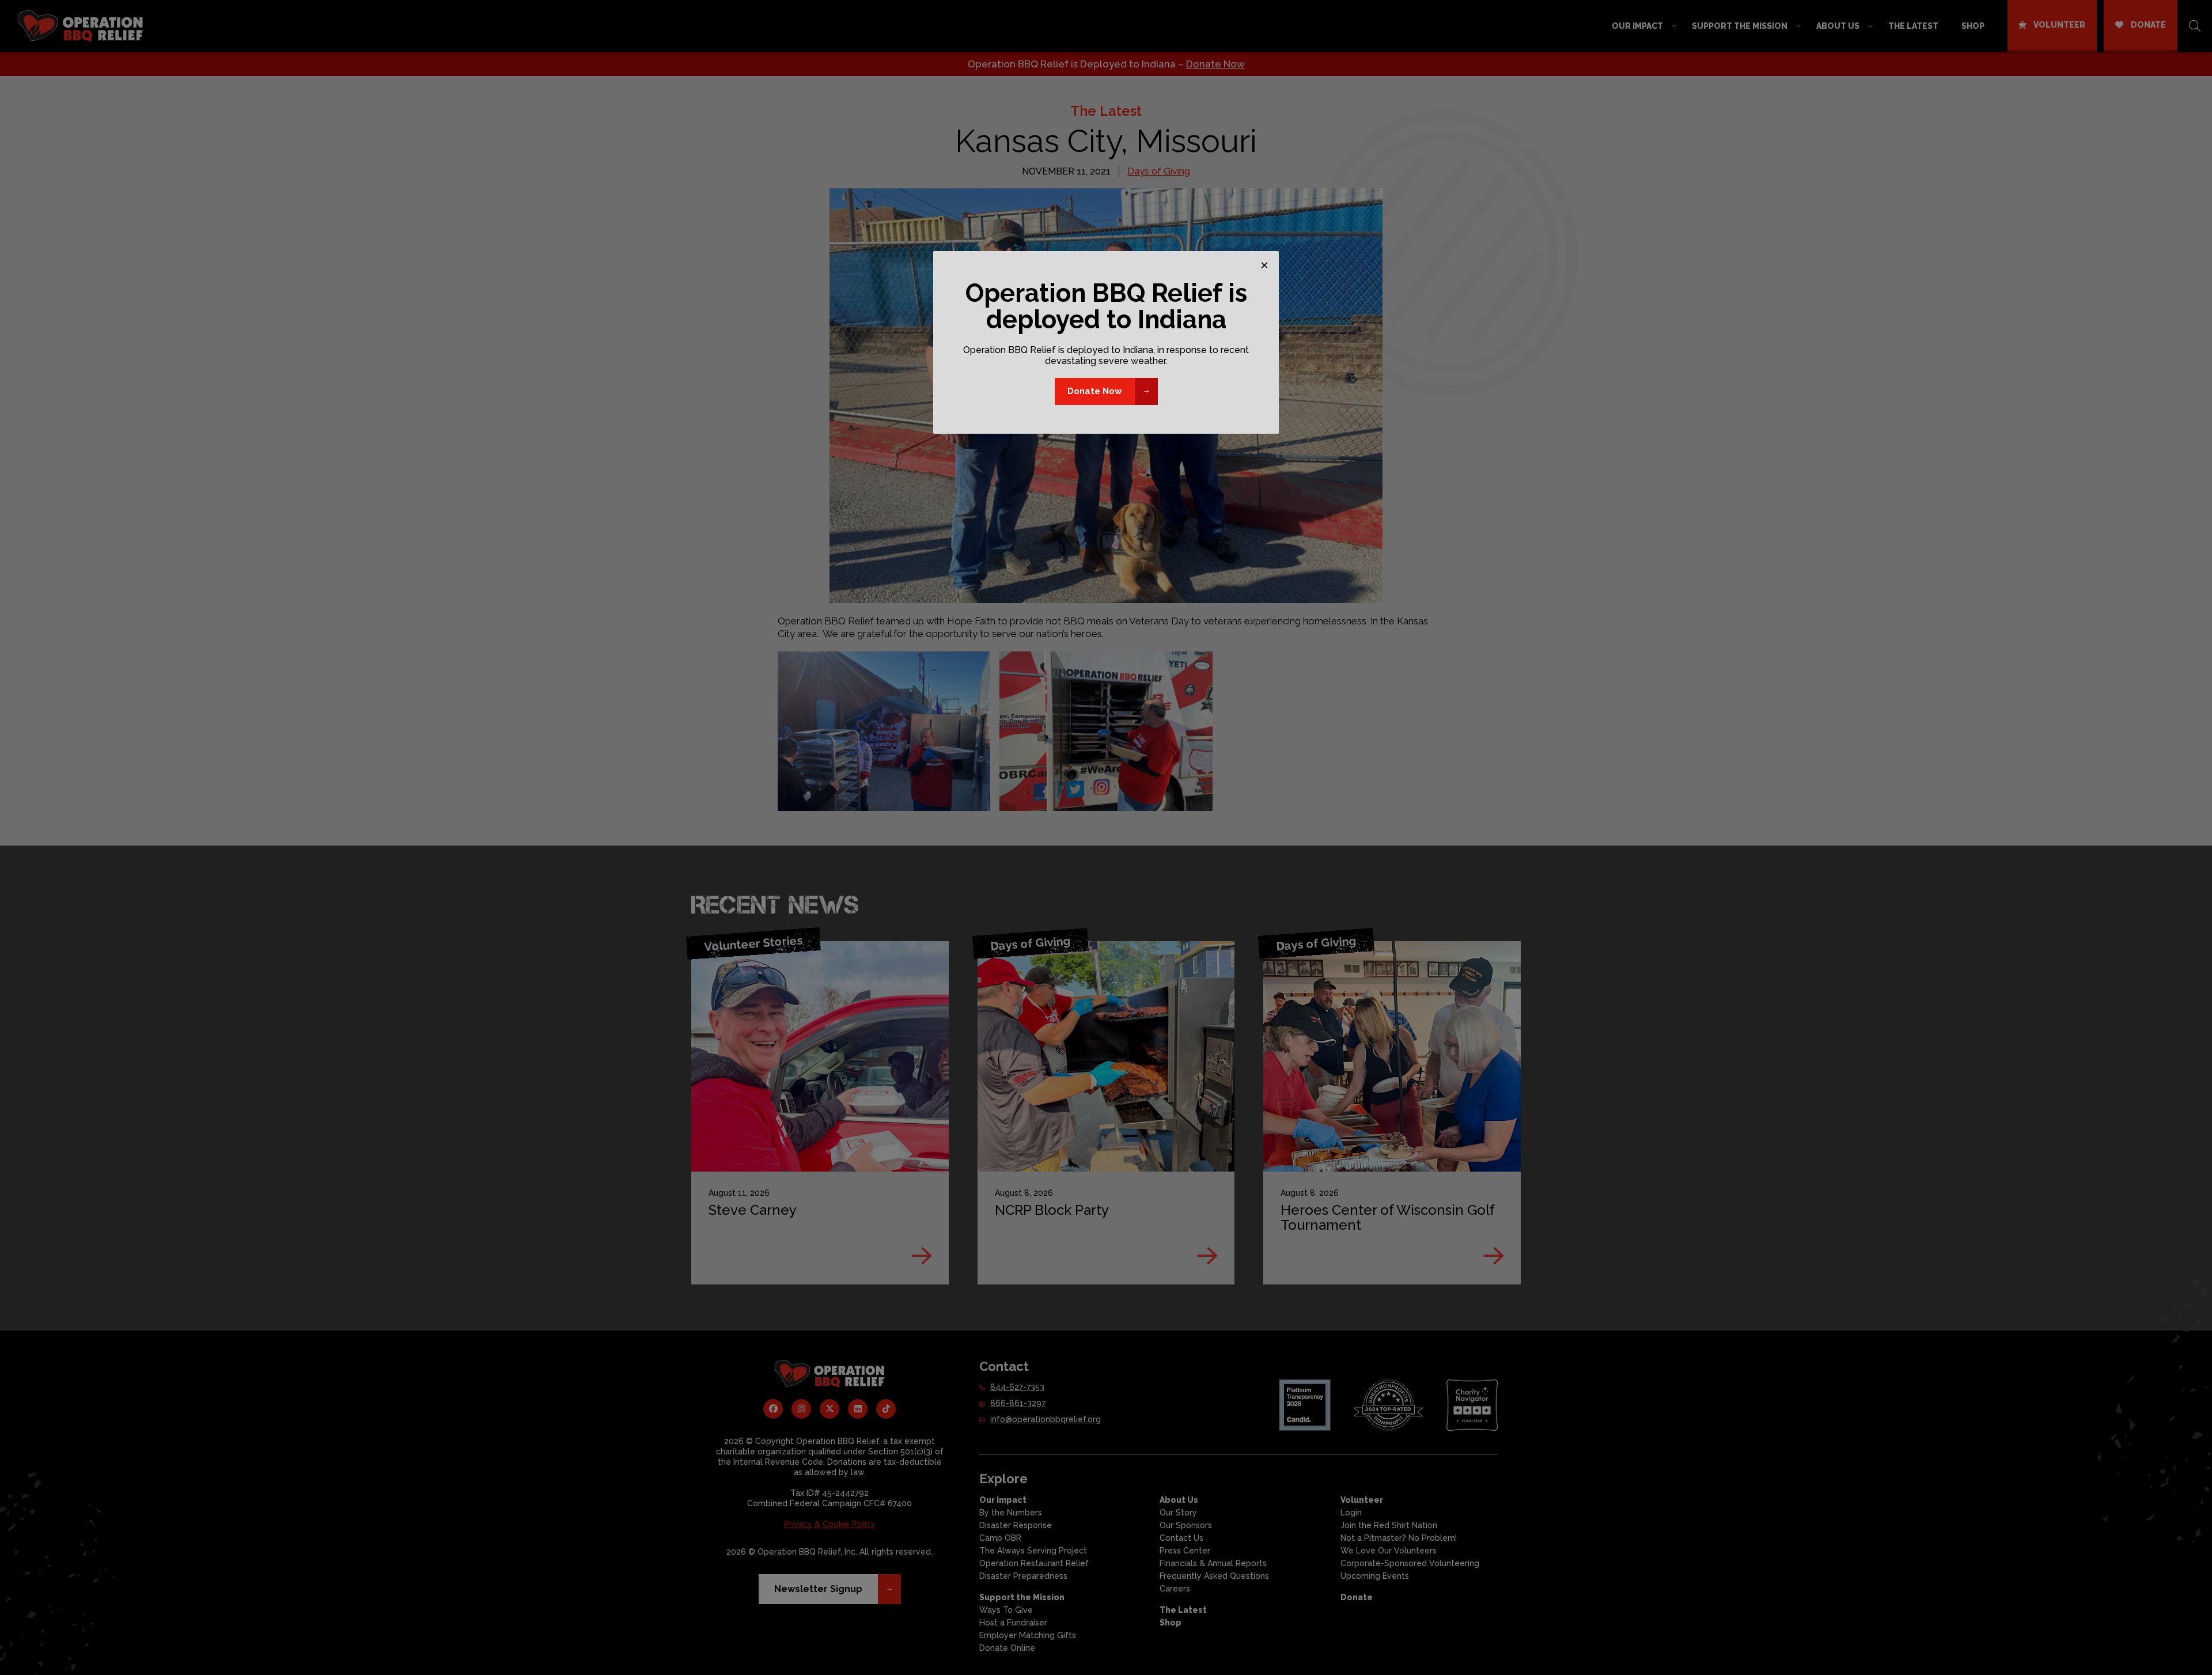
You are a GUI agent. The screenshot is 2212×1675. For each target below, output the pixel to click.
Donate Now (1095, 391)
